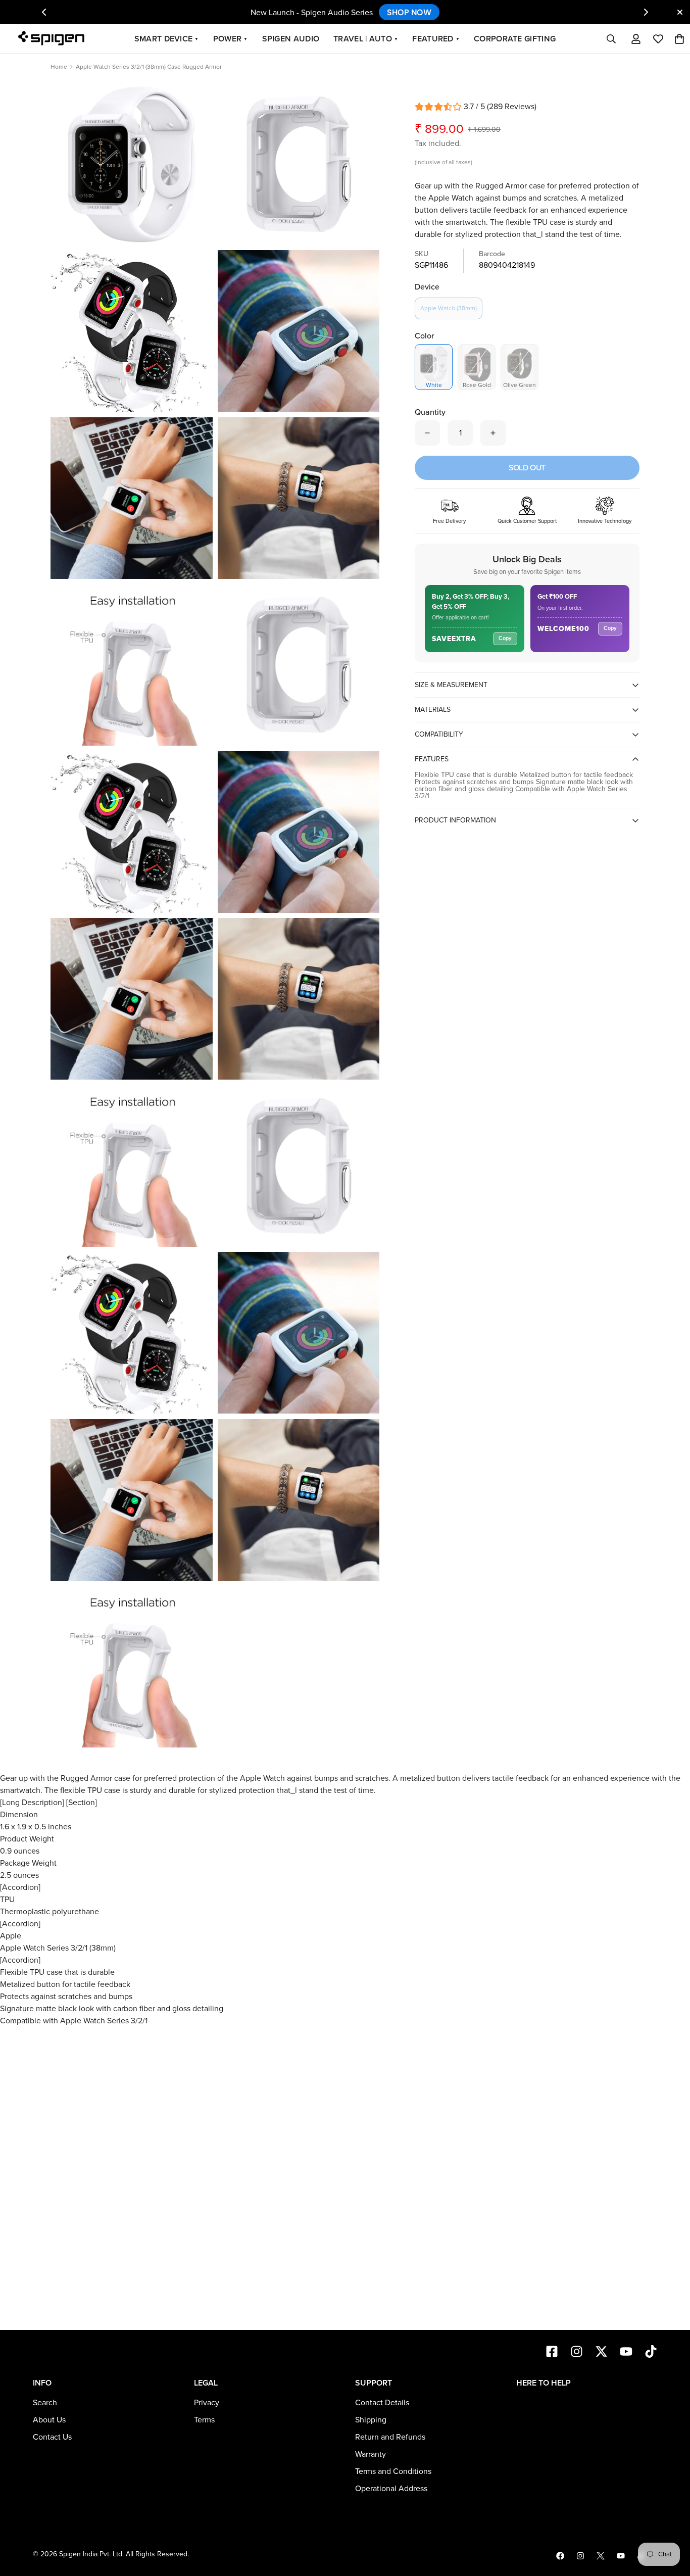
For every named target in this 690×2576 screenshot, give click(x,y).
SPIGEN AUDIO (291, 39)
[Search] (611, 39)
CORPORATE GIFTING (515, 39)
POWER (231, 39)
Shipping (371, 2420)
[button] (679, 39)
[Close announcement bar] (680, 12)
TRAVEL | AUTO (366, 39)
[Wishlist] (658, 39)
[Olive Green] (520, 363)
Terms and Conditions (393, 2471)
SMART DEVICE (167, 39)
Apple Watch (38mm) (449, 308)
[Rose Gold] (477, 363)
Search (45, 2403)
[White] (434, 363)
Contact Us (52, 2437)
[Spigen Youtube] (621, 2556)
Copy (505, 638)
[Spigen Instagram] (580, 2556)
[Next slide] (646, 12)
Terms (204, 2420)
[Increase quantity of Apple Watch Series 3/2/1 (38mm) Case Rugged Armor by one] (493, 433)
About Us (49, 2420)
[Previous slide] (44, 12)
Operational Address (391, 2489)
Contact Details (382, 2403)
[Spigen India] (55, 39)
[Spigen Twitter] (601, 2556)
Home (59, 67)
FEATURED (436, 39)
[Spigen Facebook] (560, 2556)
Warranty (371, 2454)
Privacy (207, 2403)
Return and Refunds (390, 2437)
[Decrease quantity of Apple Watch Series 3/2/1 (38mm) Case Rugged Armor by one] (427, 433)
